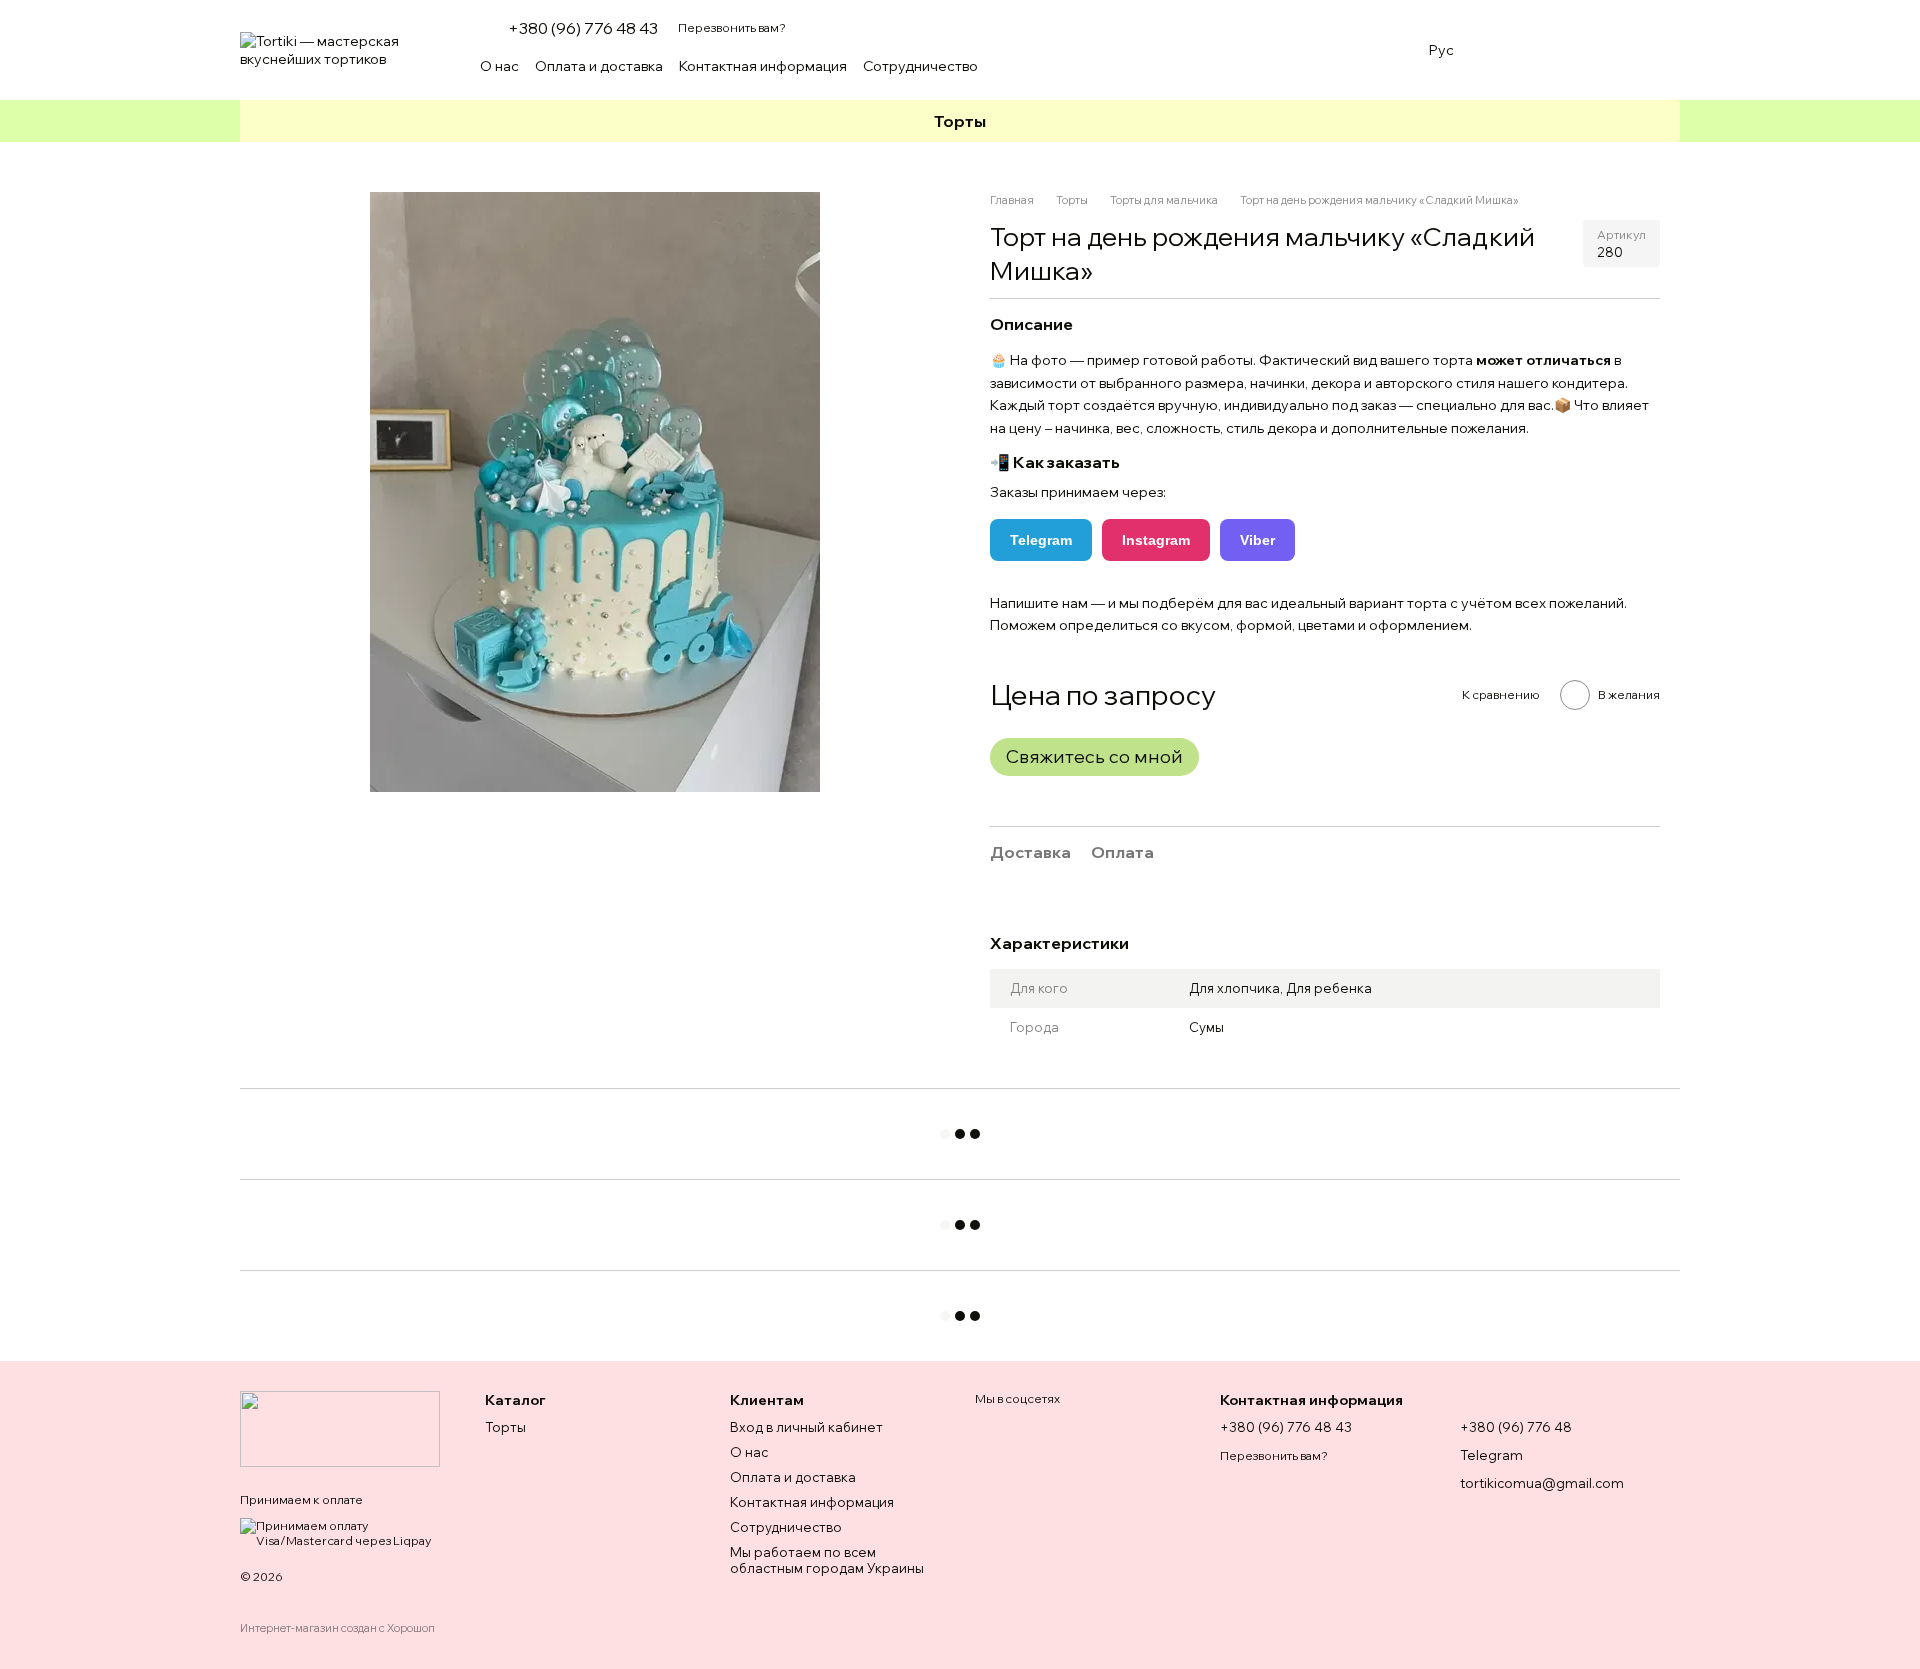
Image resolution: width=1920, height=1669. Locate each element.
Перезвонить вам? (732, 27)
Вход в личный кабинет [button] (806, 1427)
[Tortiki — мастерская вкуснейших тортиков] (340, 1427)
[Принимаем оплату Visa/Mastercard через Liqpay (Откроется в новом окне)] (347, 1531)
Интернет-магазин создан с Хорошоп (337, 1628)
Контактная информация (763, 66)
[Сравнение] (1560, 50)
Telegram (1041, 540)
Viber (1257, 540)
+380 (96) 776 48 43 (583, 28)
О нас (499, 66)
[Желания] (1508, 50)
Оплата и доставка (599, 66)
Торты (960, 121)
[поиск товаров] (1373, 66)
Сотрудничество (920, 66)
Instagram (1156, 540)
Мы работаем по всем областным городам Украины (827, 1560)
